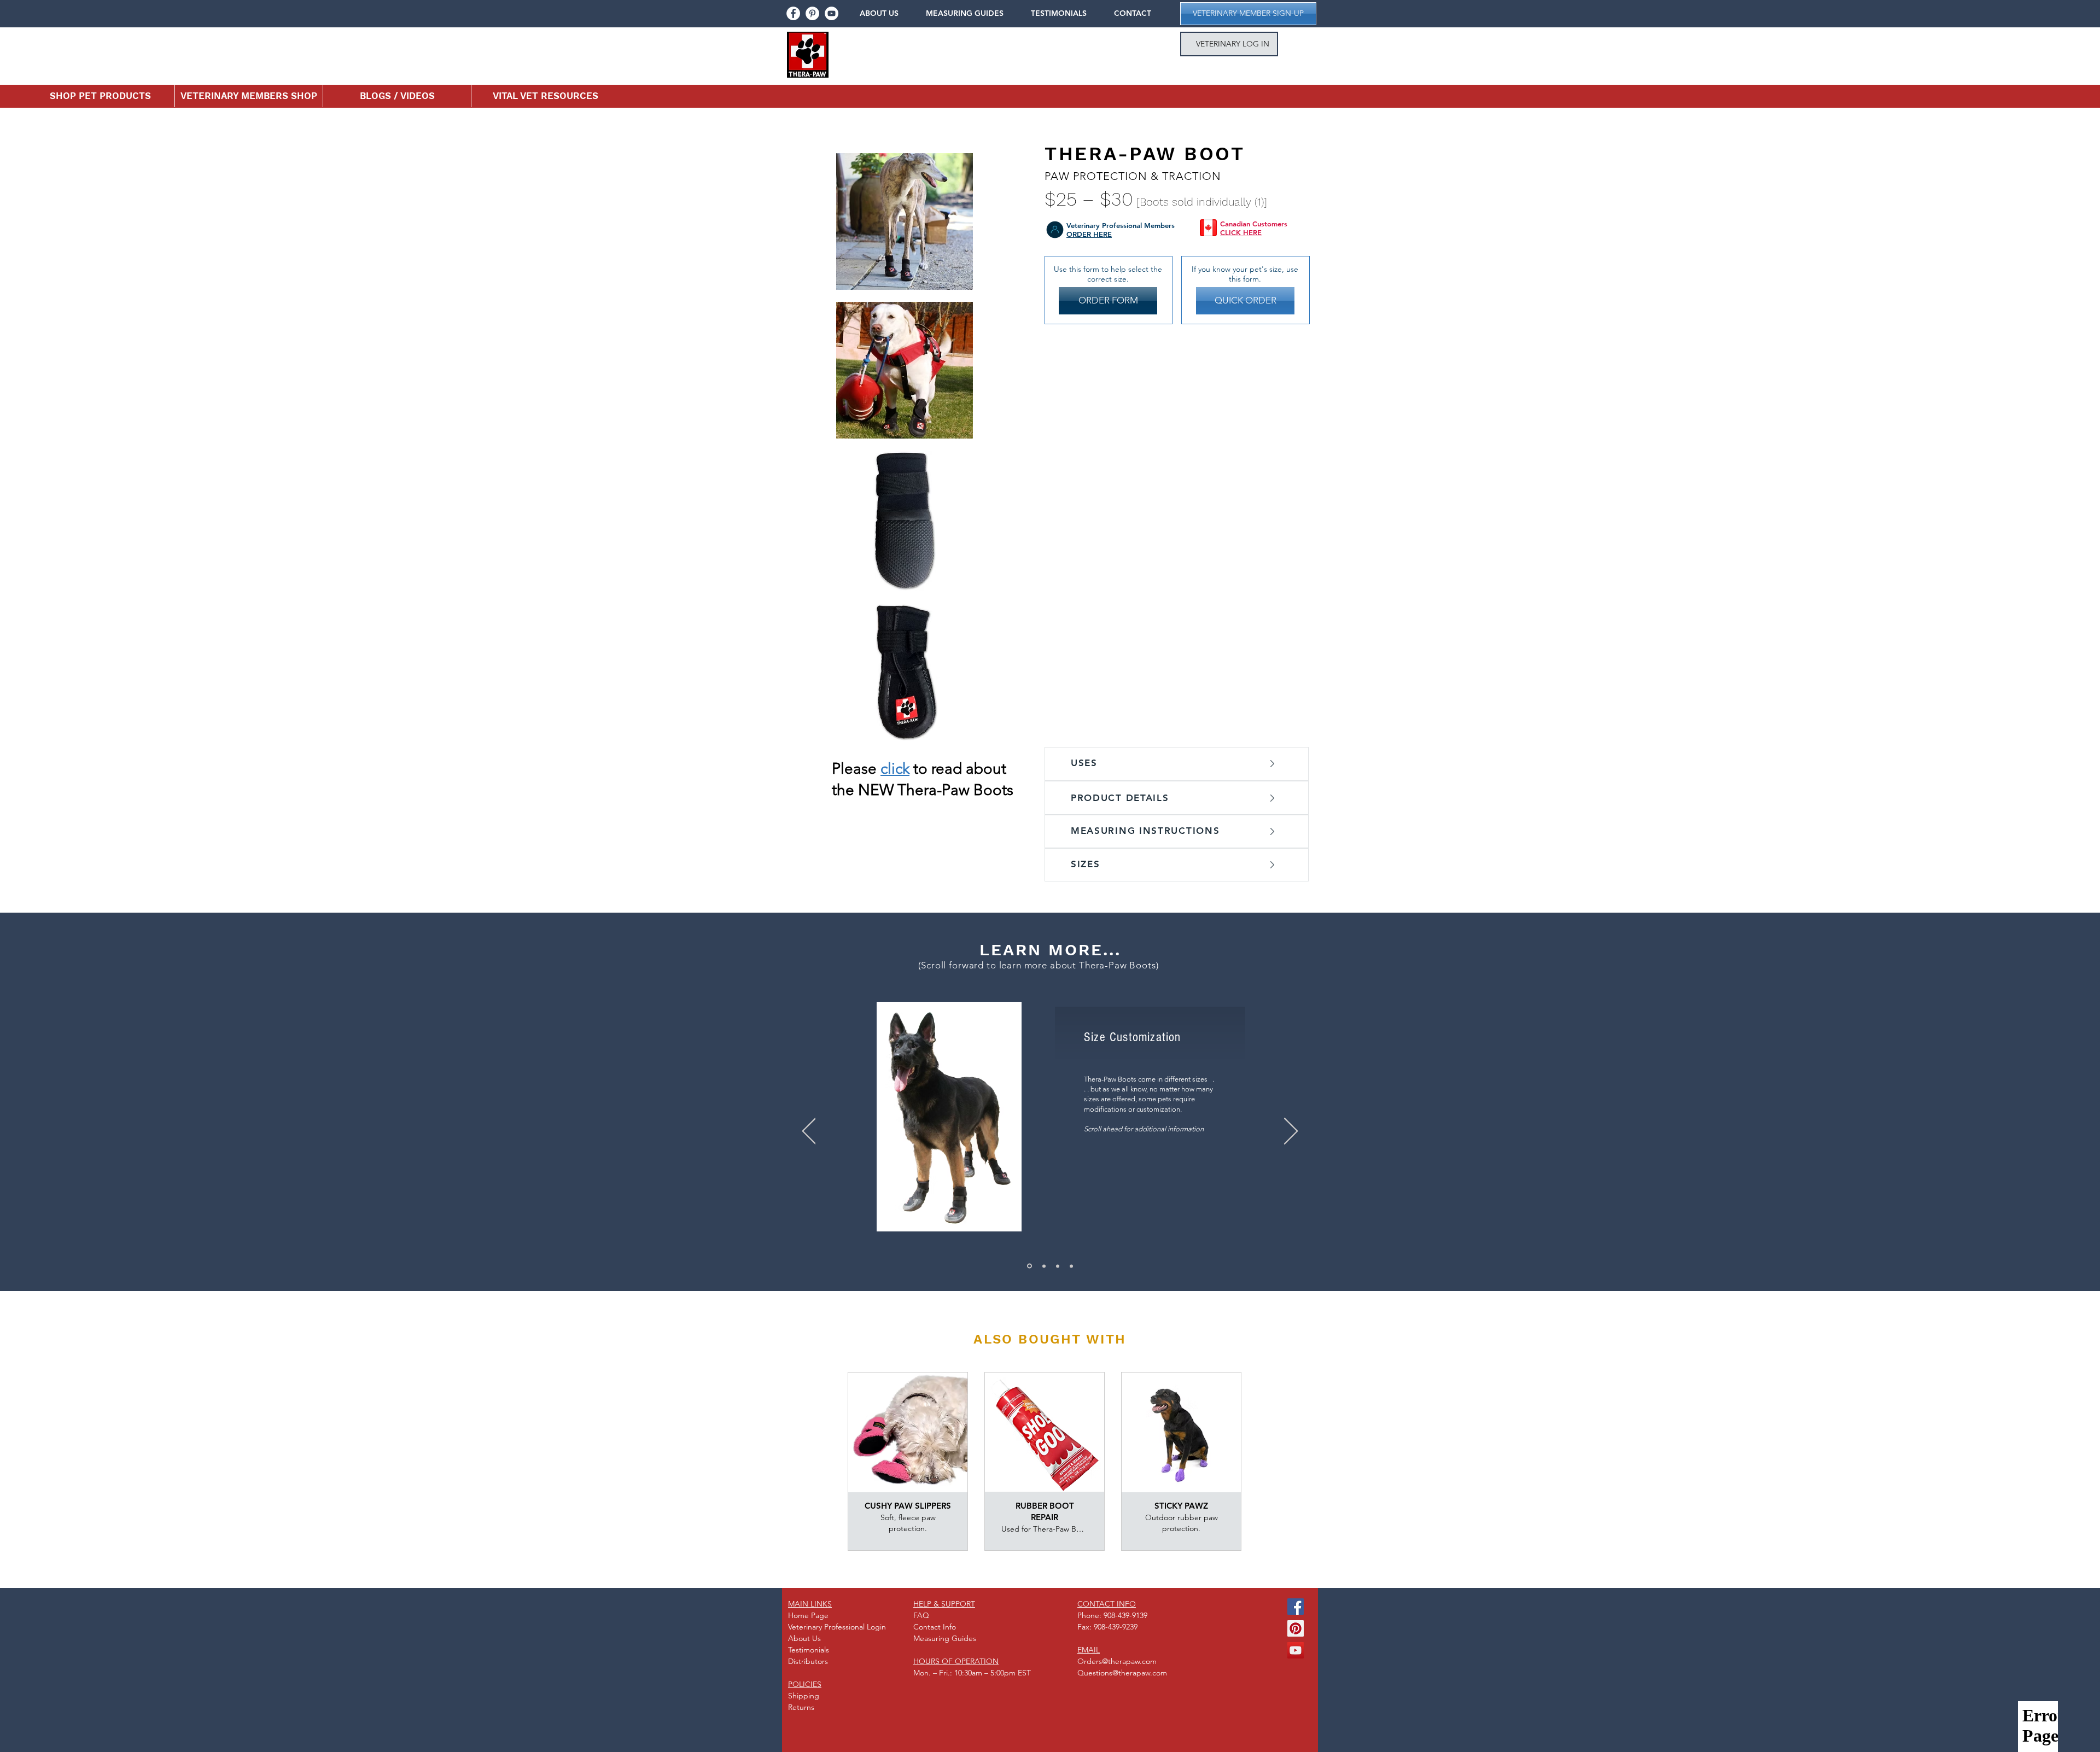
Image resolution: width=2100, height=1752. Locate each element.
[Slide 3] (1071, 1266)
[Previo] (809, 1132)
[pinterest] (812, 13)
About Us (804, 1638)
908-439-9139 (1125, 1615)
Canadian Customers (1254, 224)
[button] (887, 13)
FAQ (921, 1615)
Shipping (804, 1696)
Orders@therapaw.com (1117, 1661)
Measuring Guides (945, 1638)
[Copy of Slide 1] (1029, 1266)
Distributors (808, 1661)
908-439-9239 (1116, 1627)
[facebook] (793, 13)
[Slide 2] (1058, 1266)
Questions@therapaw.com (1122, 1673)
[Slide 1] (1044, 1266)
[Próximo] (1291, 1132)
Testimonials (809, 1650)
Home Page (808, 1615)
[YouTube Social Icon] (1296, 1650)
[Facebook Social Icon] (1296, 1607)
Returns (801, 1707)
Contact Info (935, 1627)
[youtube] (832, 13)
